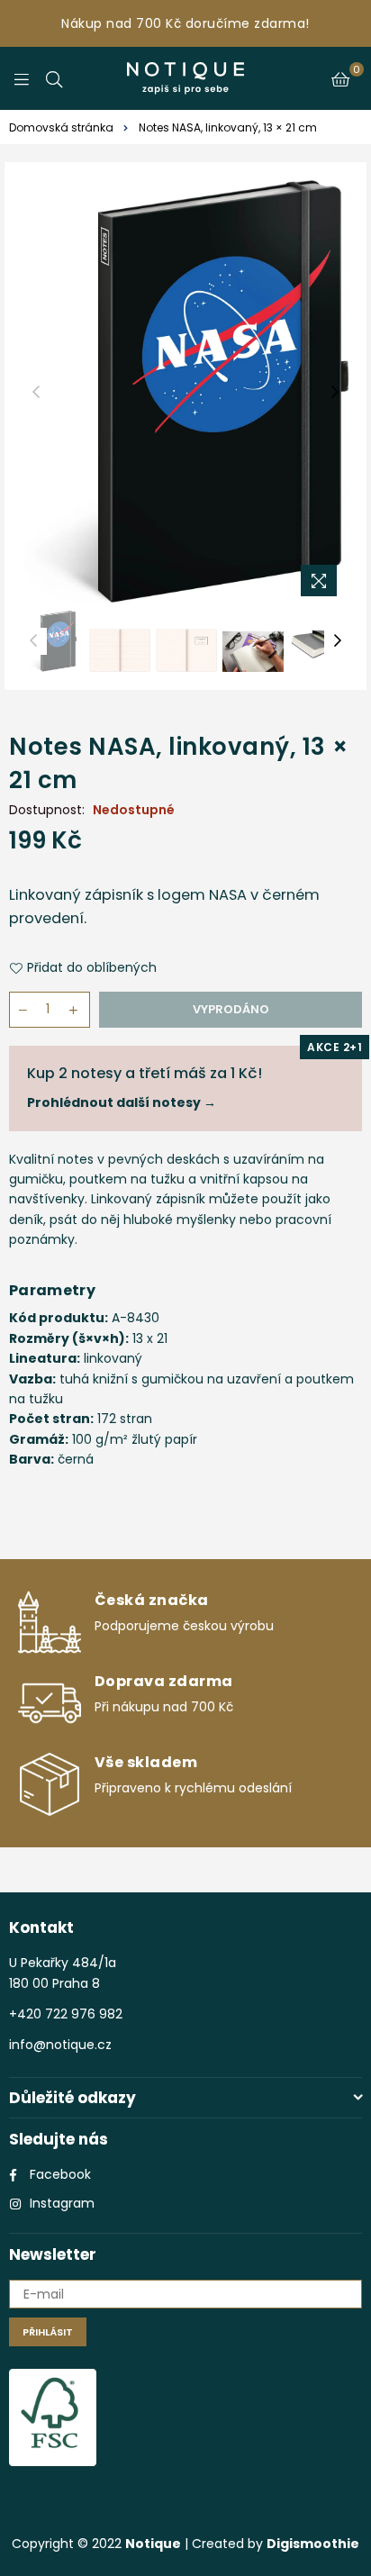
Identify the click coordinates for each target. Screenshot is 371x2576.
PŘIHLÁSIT (48, 2332)
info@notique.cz (60, 2045)
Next (335, 393)
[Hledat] (54, 78)
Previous (36, 393)
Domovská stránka (61, 127)
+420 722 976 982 (66, 2014)
